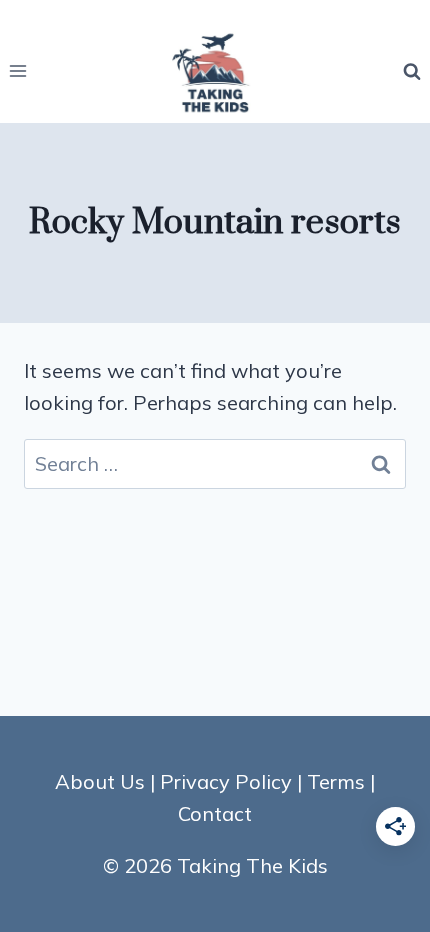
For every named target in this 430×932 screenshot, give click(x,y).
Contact (215, 813)
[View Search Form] (412, 71)
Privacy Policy (226, 781)
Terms (336, 781)
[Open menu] (18, 71)
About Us (100, 781)
